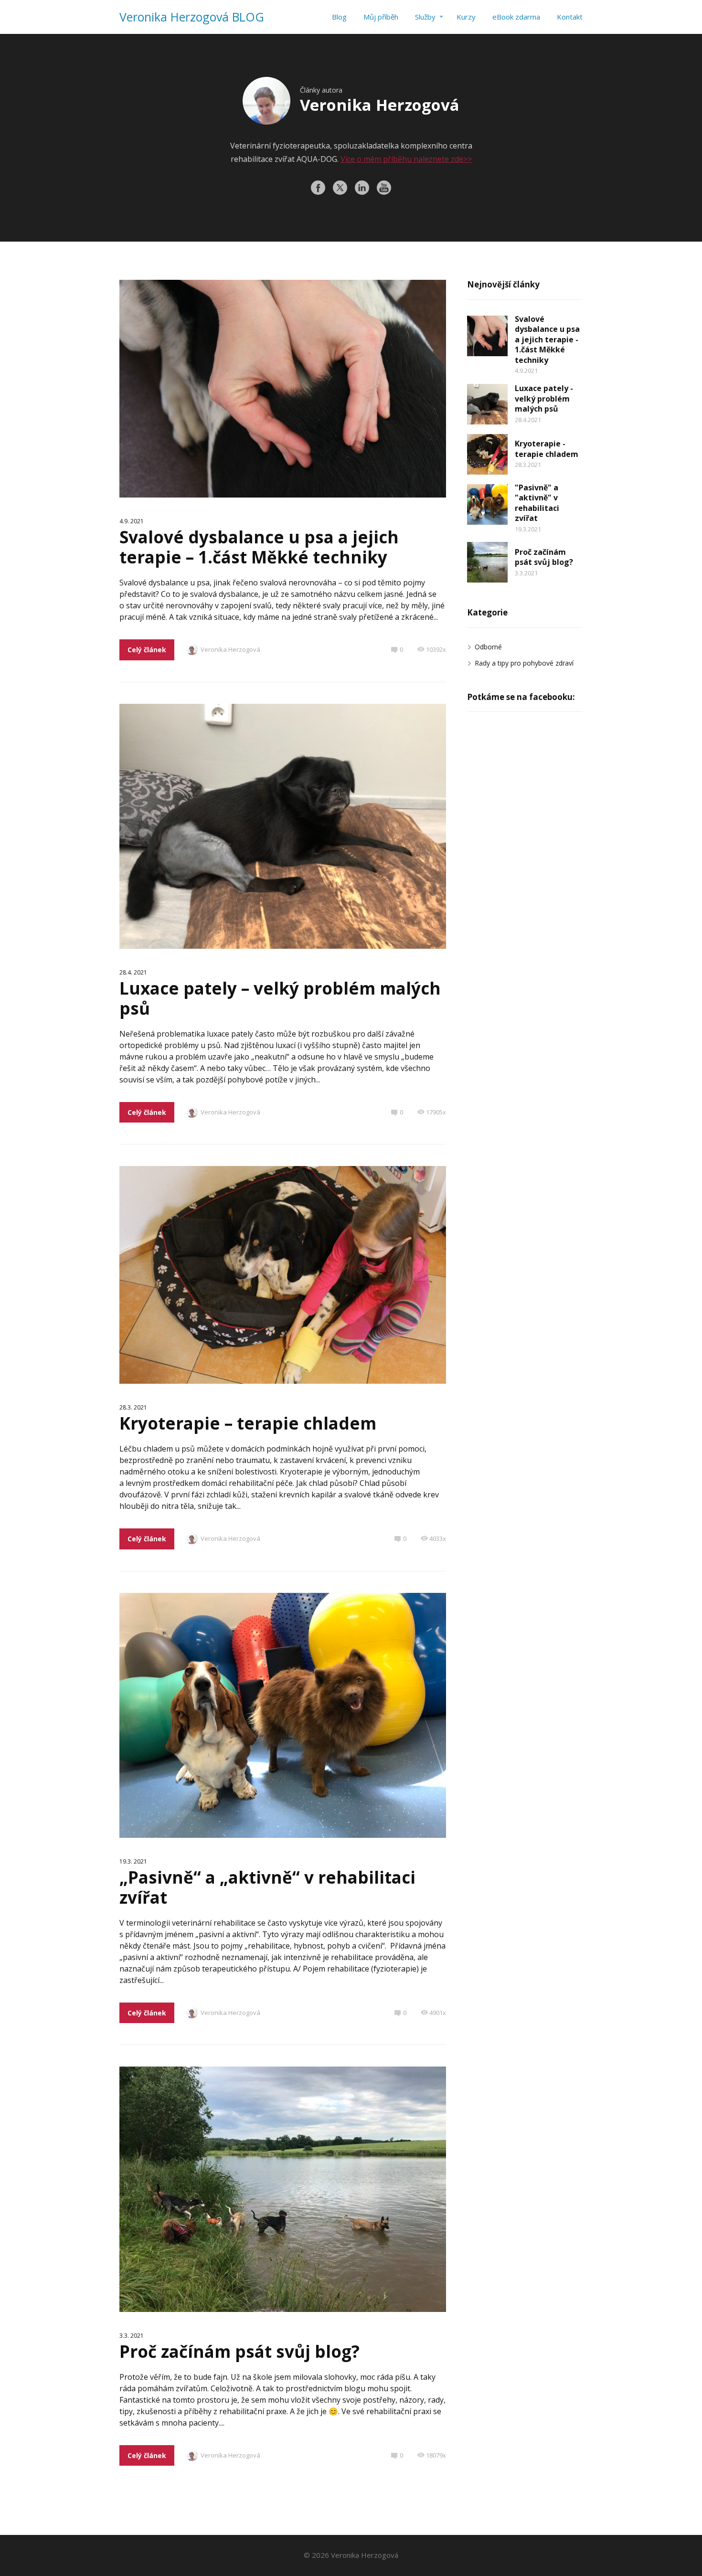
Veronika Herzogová (230, 649)
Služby (425, 17)
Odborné (488, 647)
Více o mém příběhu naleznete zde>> (406, 159)
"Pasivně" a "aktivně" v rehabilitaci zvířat (537, 503)
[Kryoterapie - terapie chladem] (487, 454)
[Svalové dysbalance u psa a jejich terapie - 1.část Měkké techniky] (487, 336)
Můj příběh (381, 17)
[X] (340, 188)
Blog (339, 17)
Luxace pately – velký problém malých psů (280, 998)
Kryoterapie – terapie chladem (248, 1423)
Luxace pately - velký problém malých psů (544, 398)
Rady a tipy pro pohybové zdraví (524, 663)
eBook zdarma (516, 17)
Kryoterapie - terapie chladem (547, 449)
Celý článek (147, 650)
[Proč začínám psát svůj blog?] (487, 562)
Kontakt (570, 17)
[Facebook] (318, 188)
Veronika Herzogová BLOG (192, 17)
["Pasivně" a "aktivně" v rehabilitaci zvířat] (487, 504)
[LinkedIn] (362, 188)
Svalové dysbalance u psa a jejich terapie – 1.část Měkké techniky (259, 547)
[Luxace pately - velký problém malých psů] (487, 404)
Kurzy (466, 17)
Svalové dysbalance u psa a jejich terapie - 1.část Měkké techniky (547, 339)
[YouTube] (384, 188)
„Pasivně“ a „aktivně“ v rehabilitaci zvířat (267, 1887)
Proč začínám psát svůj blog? (239, 2351)
